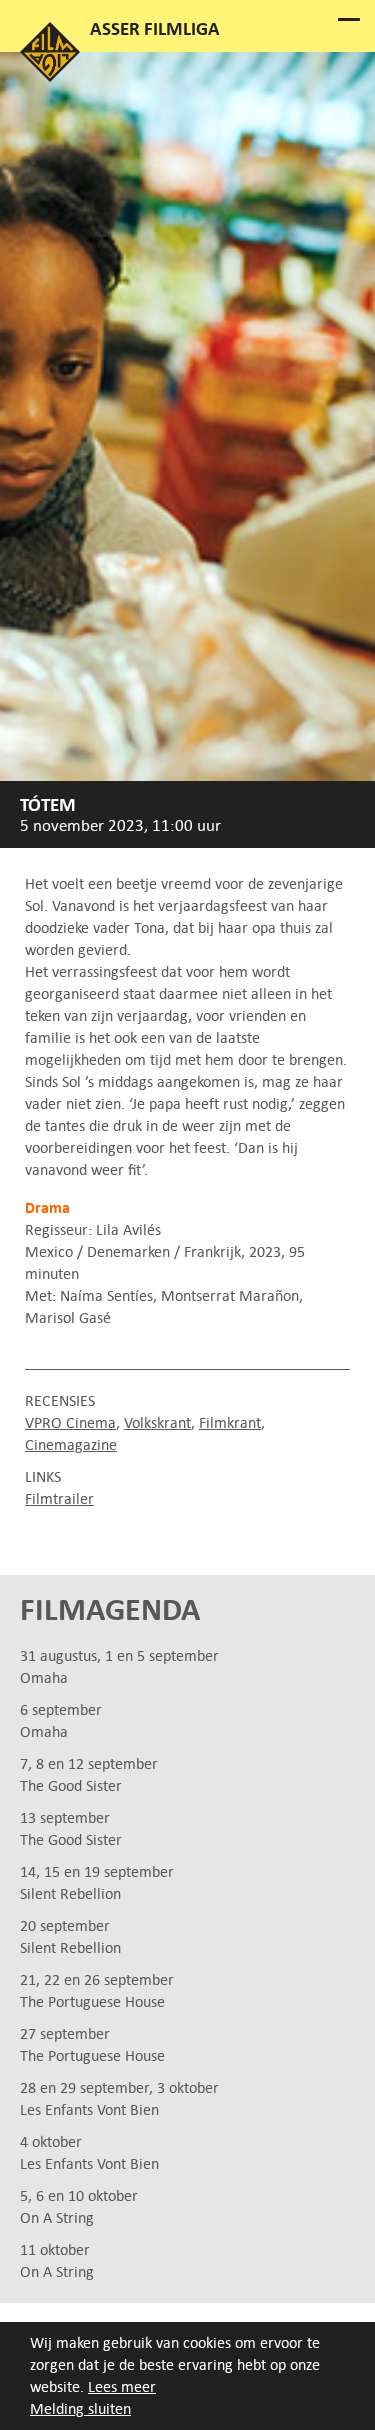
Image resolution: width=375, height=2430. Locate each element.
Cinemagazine (71, 1444)
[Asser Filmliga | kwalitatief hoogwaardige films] (50, 76)
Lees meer (122, 2386)
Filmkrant (230, 1422)
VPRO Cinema (70, 1422)
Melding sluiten (80, 2408)
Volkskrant (157, 1422)
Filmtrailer (59, 1498)
